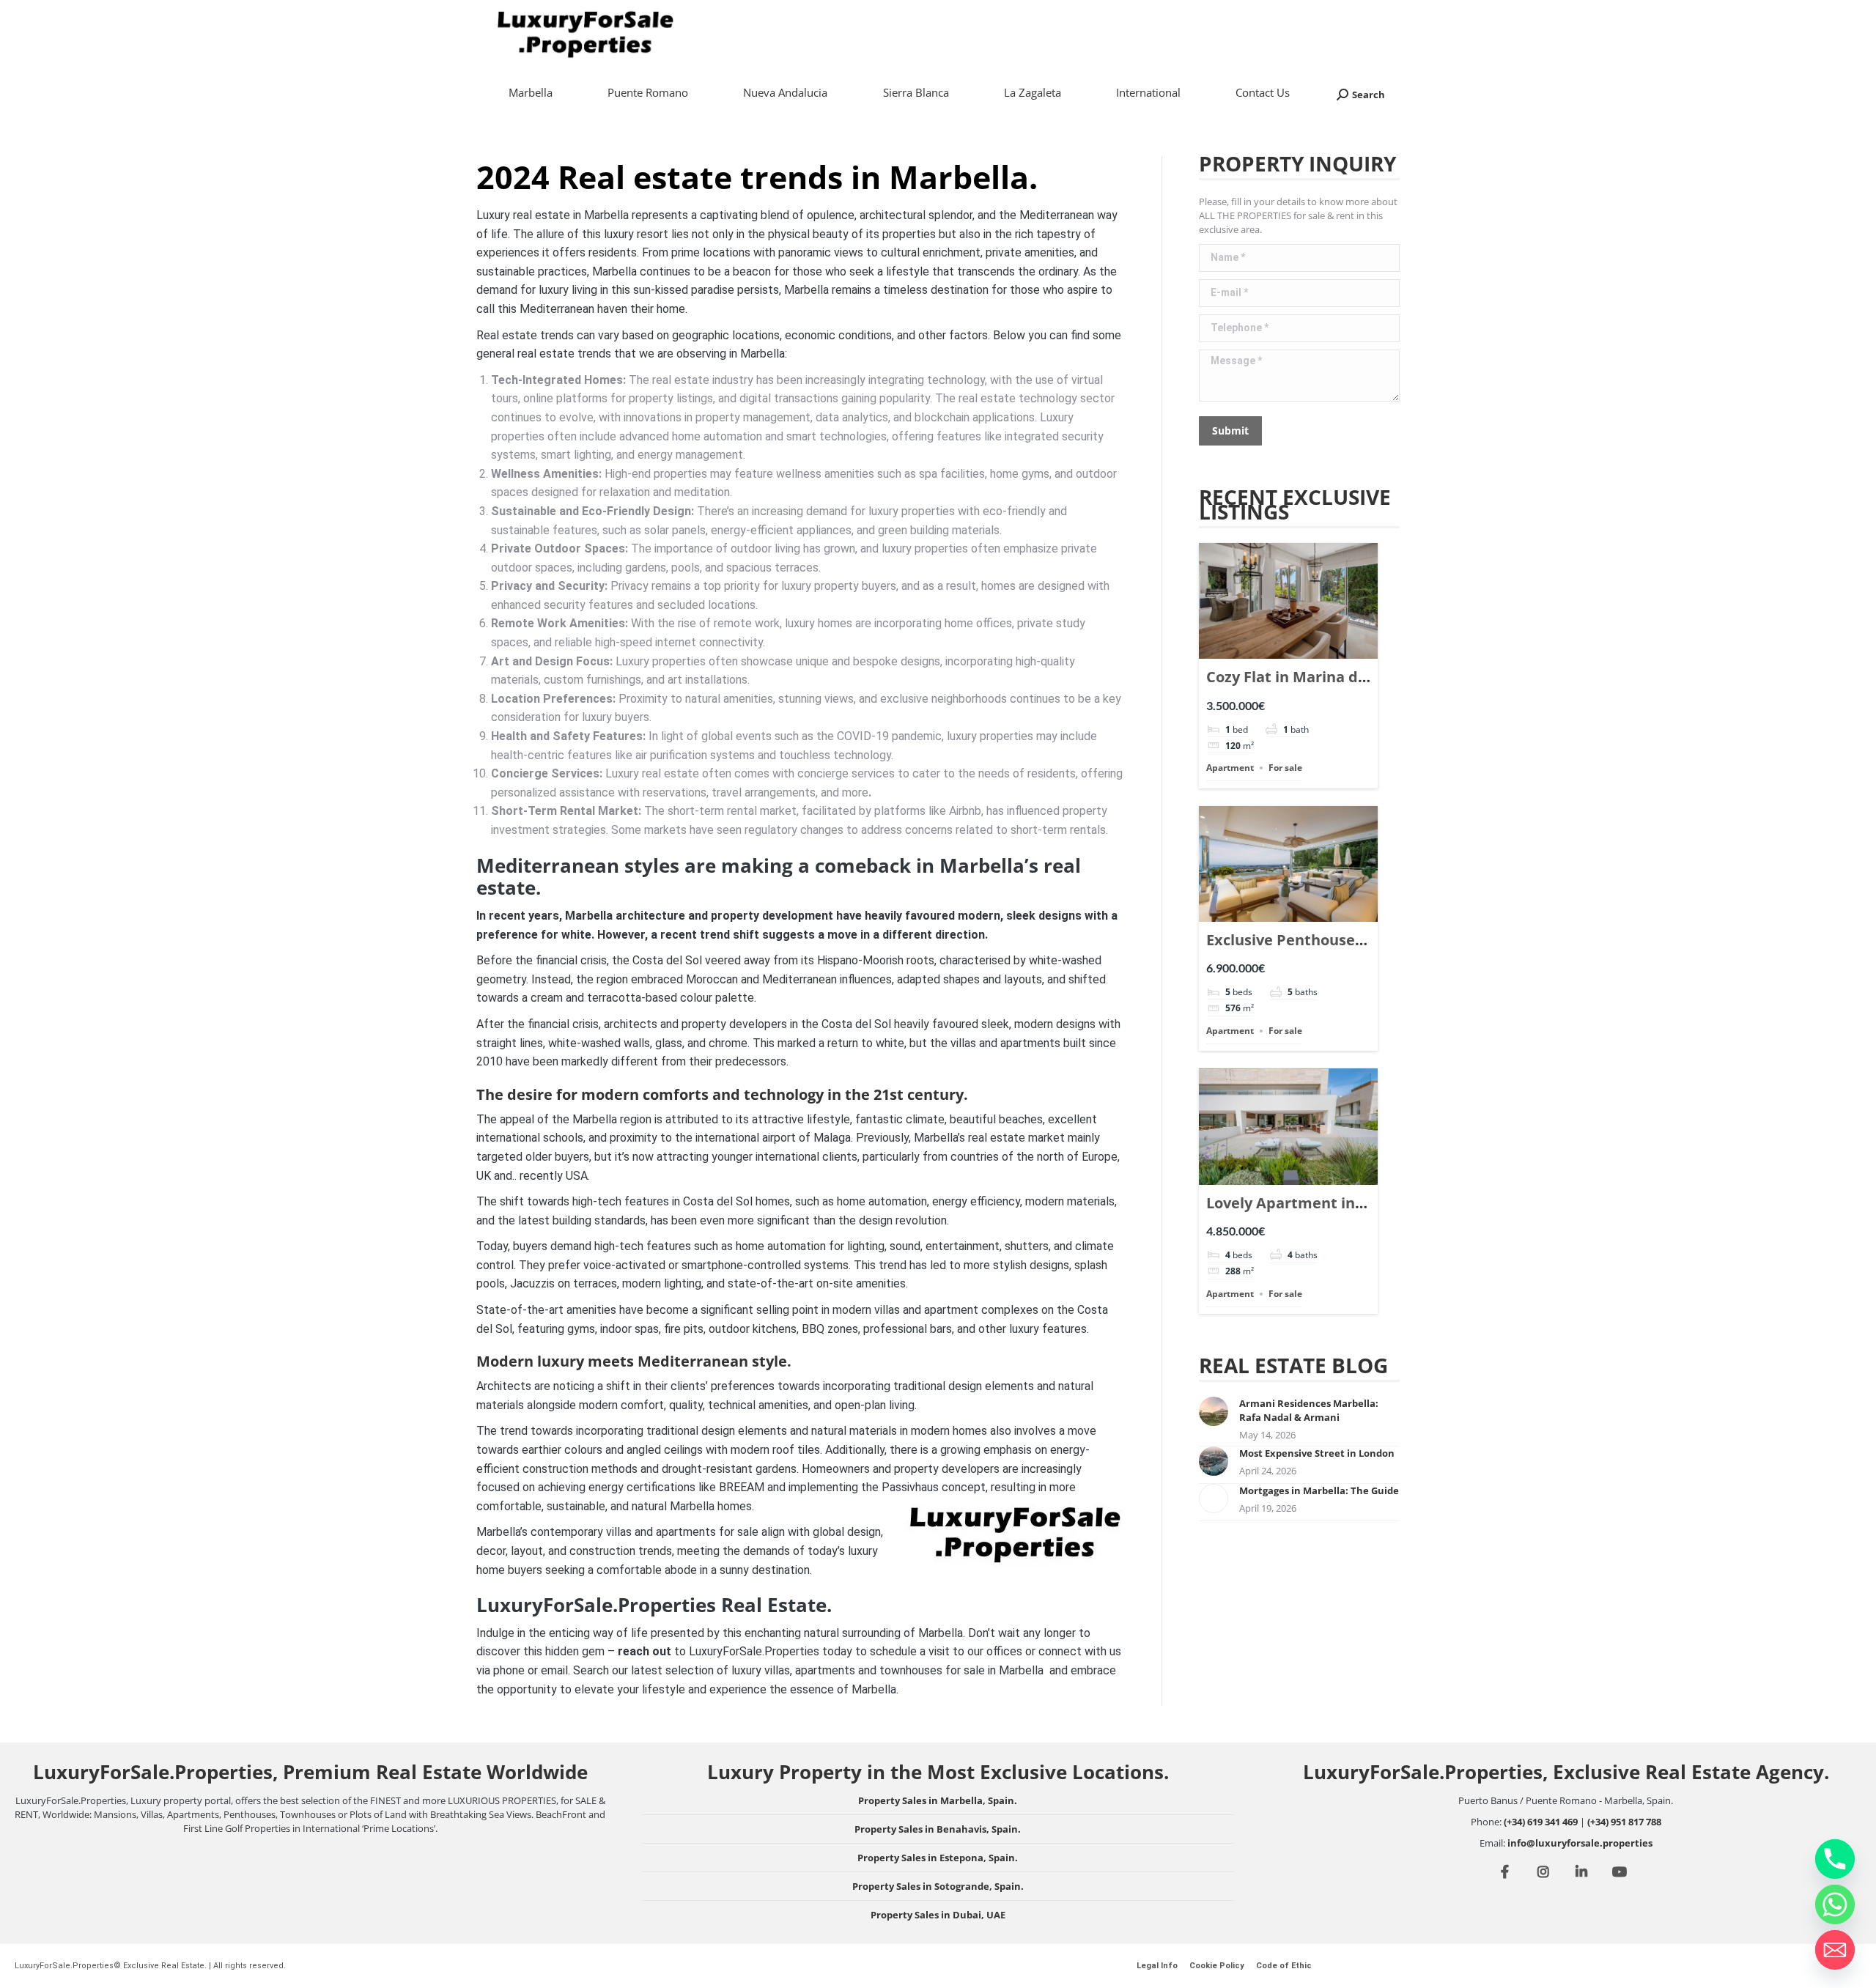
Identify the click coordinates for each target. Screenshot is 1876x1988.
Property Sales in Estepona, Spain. (938, 1858)
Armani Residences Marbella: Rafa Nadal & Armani (1309, 1410)
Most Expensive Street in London (1317, 1453)
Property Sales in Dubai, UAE (938, 1915)
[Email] (1835, 1950)
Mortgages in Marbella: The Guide (1319, 1490)
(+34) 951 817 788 (1624, 1822)
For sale (1285, 768)
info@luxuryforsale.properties (1580, 1843)
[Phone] (1835, 1859)
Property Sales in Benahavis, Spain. (938, 1829)
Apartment (1230, 768)
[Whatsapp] (1835, 1904)
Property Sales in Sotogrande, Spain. (938, 1886)
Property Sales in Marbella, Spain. (938, 1800)
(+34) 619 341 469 (1541, 1822)
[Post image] (1214, 1411)
